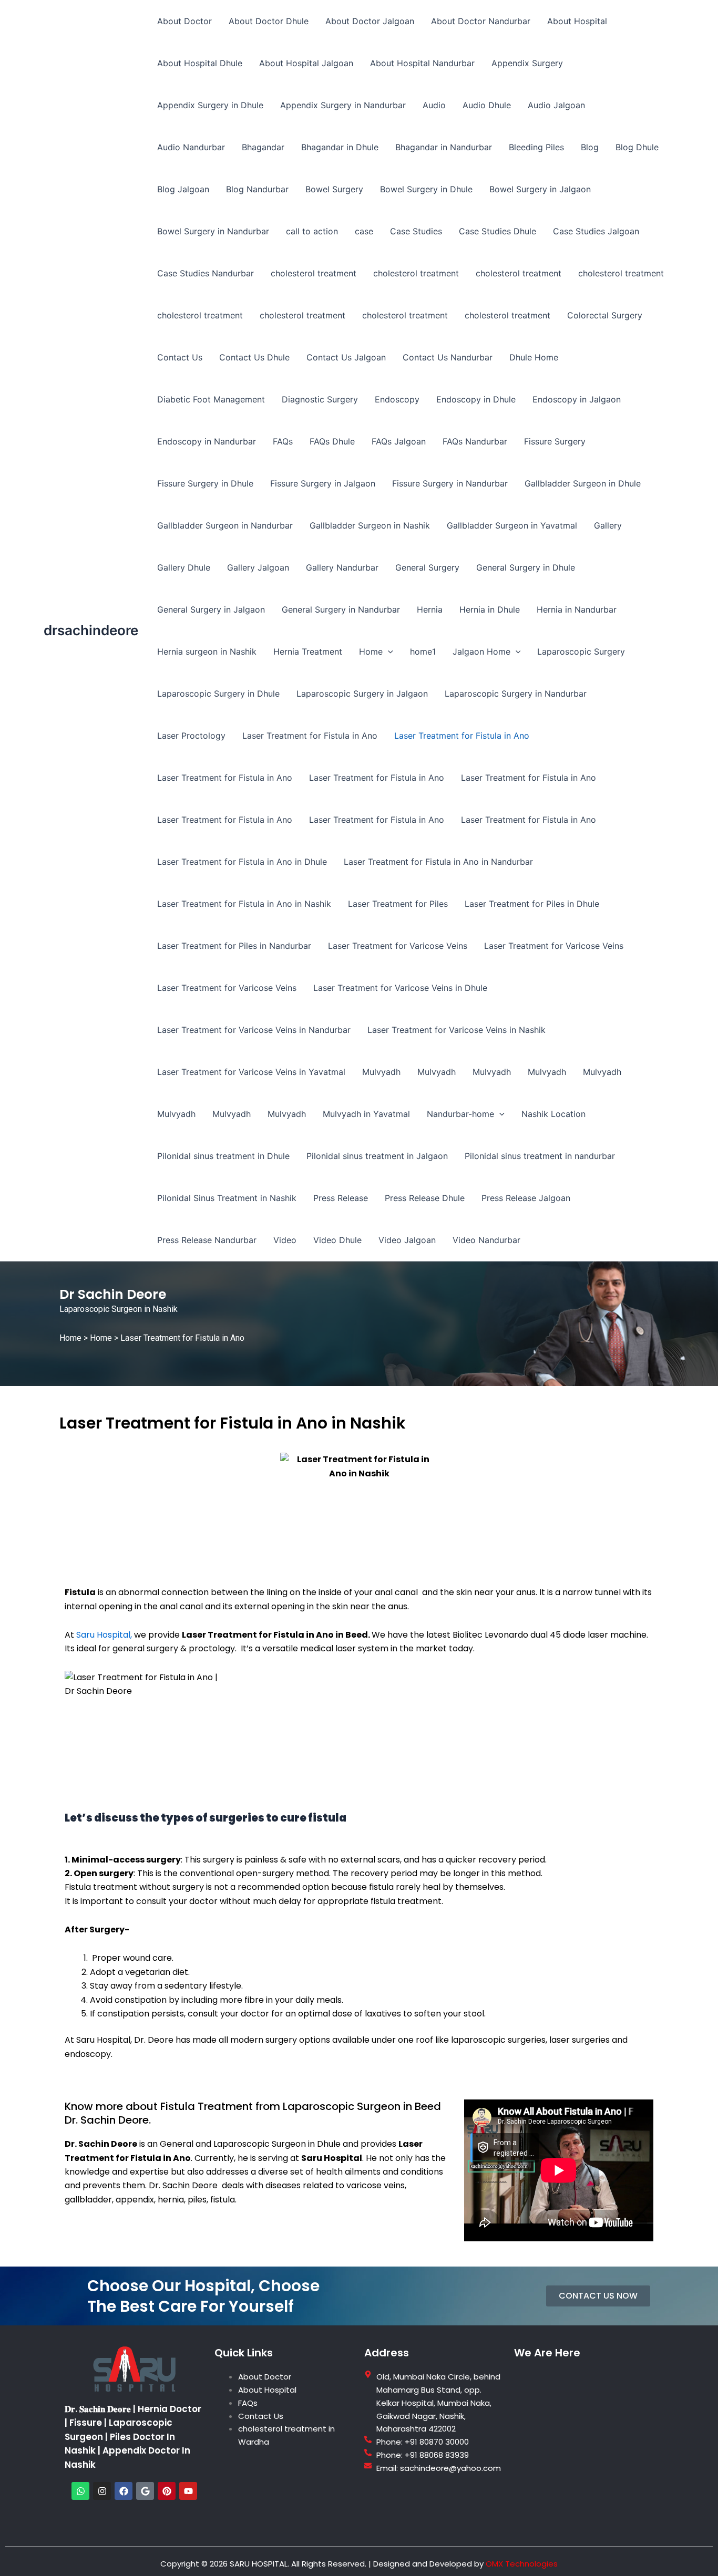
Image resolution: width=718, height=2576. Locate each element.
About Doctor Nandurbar (481, 21)
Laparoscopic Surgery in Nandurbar (516, 694)
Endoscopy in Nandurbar (207, 441)
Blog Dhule (637, 147)
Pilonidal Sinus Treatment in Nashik (227, 1198)
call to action (312, 231)
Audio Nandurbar (191, 147)
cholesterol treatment (314, 273)
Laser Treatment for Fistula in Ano (310, 736)
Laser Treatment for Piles (398, 904)
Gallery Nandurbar (342, 567)
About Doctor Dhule (269, 21)
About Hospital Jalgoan (306, 63)
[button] (388, 651)
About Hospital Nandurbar (422, 63)
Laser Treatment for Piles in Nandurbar (234, 946)
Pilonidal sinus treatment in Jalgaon (377, 1156)
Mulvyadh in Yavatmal (366, 1114)
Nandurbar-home (460, 1114)
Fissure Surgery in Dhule (205, 483)
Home (371, 651)
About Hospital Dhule (200, 63)
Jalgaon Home (481, 651)
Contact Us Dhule (254, 357)
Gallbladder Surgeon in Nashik (370, 525)
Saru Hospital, (104, 1635)
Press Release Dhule (425, 1198)
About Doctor (184, 21)
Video (285, 1240)
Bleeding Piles (536, 147)
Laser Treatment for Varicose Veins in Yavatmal (251, 1072)
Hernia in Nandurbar (577, 609)
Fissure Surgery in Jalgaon (323, 483)
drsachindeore (91, 630)
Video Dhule (337, 1240)
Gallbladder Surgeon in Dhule (583, 483)
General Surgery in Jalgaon (211, 609)
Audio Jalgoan (556, 105)
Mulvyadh (381, 1072)
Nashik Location (553, 1114)
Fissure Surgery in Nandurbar (450, 483)
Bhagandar (263, 147)
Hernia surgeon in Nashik (207, 651)
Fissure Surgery (555, 441)
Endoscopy (397, 399)
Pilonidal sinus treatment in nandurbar (540, 1156)
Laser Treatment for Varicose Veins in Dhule (400, 988)
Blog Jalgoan (183, 189)
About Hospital (577, 21)
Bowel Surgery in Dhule (426, 189)
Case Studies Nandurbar (206, 273)
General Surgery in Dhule (526, 567)
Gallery (608, 525)
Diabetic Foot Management (211, 399)
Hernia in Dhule (490, 609)
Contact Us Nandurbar (448, 357)
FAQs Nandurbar (475, 441)
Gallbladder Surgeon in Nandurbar (225, 525)
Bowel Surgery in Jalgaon (540, 189)
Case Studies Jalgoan (596, 231)
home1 (423, 651)
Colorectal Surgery (605, 315)
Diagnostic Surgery (320, 399)
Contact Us (180, 357)
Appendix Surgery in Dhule (210, 105)
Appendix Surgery (527, 63)
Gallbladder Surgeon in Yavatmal (512, 525)
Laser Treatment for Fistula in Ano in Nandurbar (438, 862)
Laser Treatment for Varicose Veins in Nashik (457, 1030)
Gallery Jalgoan (258, 567)
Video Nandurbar (486, 1240)
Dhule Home (534, 357)
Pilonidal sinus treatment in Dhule (223, 1156)
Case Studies (416, 231)
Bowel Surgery (334, 189)
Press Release (341, 1198)
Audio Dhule (487, 105)
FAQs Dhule (332, 441)
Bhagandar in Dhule (340, 147)
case (364, 231)
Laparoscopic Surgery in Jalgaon (362, 694)
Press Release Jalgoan (526, 1198)
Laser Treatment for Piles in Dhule (532, 904)
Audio (434, 105)
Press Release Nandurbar (207, 1240)
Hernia (430, 609)
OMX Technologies (522, 2564)
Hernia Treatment (308, 651)
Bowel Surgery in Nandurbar (213, 231)
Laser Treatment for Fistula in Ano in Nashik (244, 904)
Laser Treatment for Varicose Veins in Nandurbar (254, 1030)
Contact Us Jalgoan (346, 357)
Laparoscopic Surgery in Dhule (218, 694)
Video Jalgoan (407, 1240)
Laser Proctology (191, 736)
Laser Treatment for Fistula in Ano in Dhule (242, 862)
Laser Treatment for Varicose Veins (398, 946)
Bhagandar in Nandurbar (444, 147)
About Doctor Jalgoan (370, 21)
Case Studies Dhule (498, 231)
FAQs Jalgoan (399, 441)
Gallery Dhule (184, 567)
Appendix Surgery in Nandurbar (343, 105)
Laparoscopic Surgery (581, 651)
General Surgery (427, 567)
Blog (590, 147)
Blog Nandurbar (257, 189)
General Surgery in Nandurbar (341, 609)
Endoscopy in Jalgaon (577, 399)
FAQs (283, 441)
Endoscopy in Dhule (476, 399)
